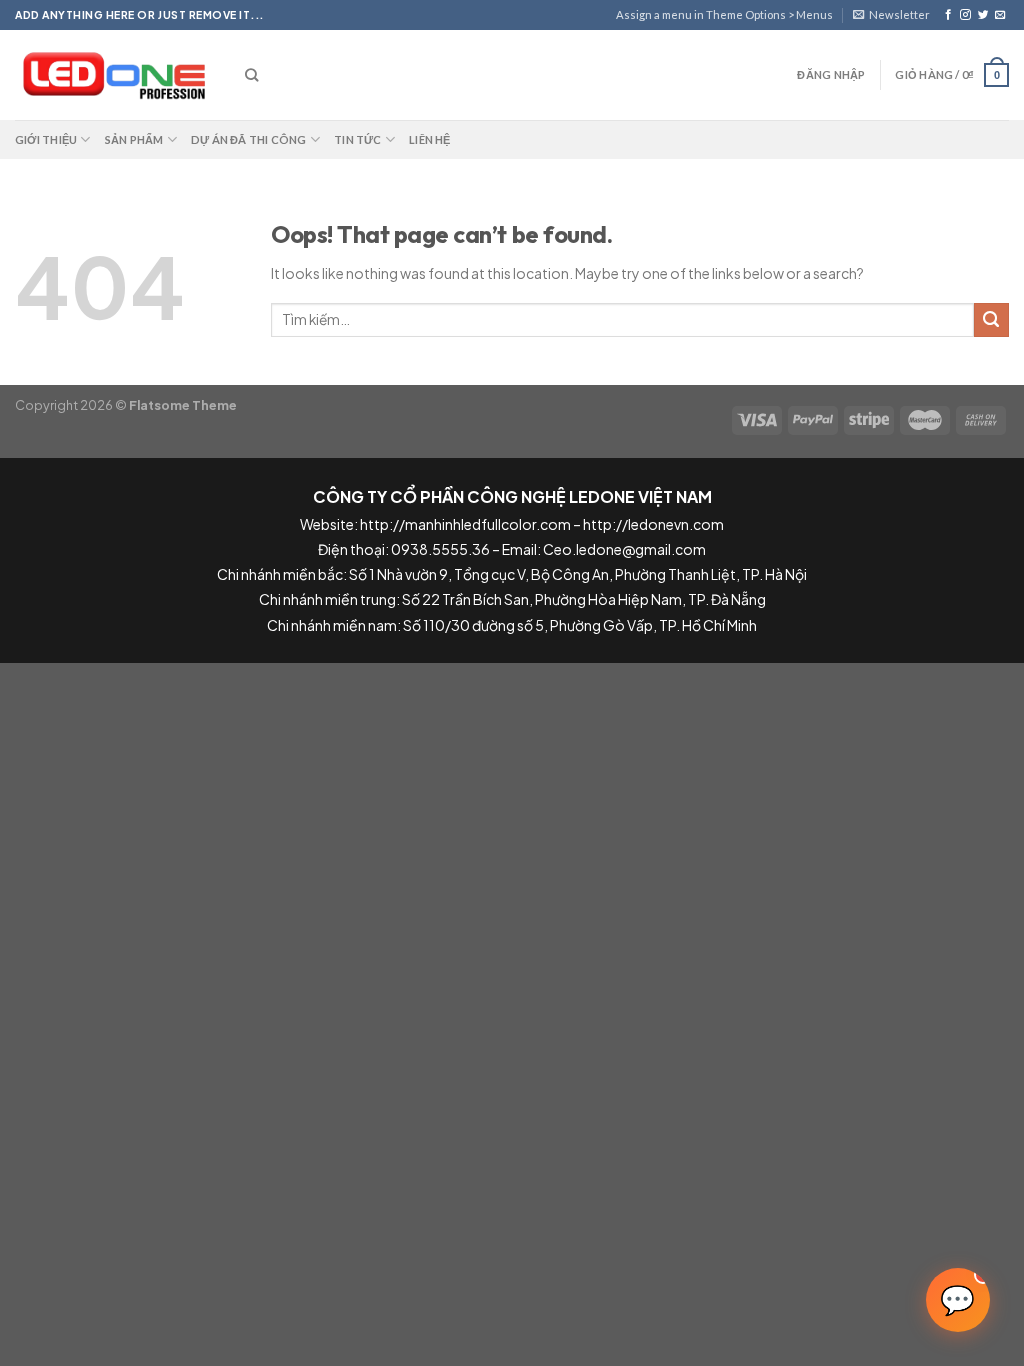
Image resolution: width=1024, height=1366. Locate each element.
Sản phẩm (134, 139)
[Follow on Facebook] (948, 15)
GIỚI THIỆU (46, 139)
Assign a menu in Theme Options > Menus (724, 14)
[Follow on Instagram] (965, 15)
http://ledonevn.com (653, 524)
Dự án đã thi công (249, 139)
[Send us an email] (1000, 15)
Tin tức (358, 139)
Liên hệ (430, 139)
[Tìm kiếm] (251, 75)
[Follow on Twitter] (983, 15)
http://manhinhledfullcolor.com (465, 524)
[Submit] (991, 320)
